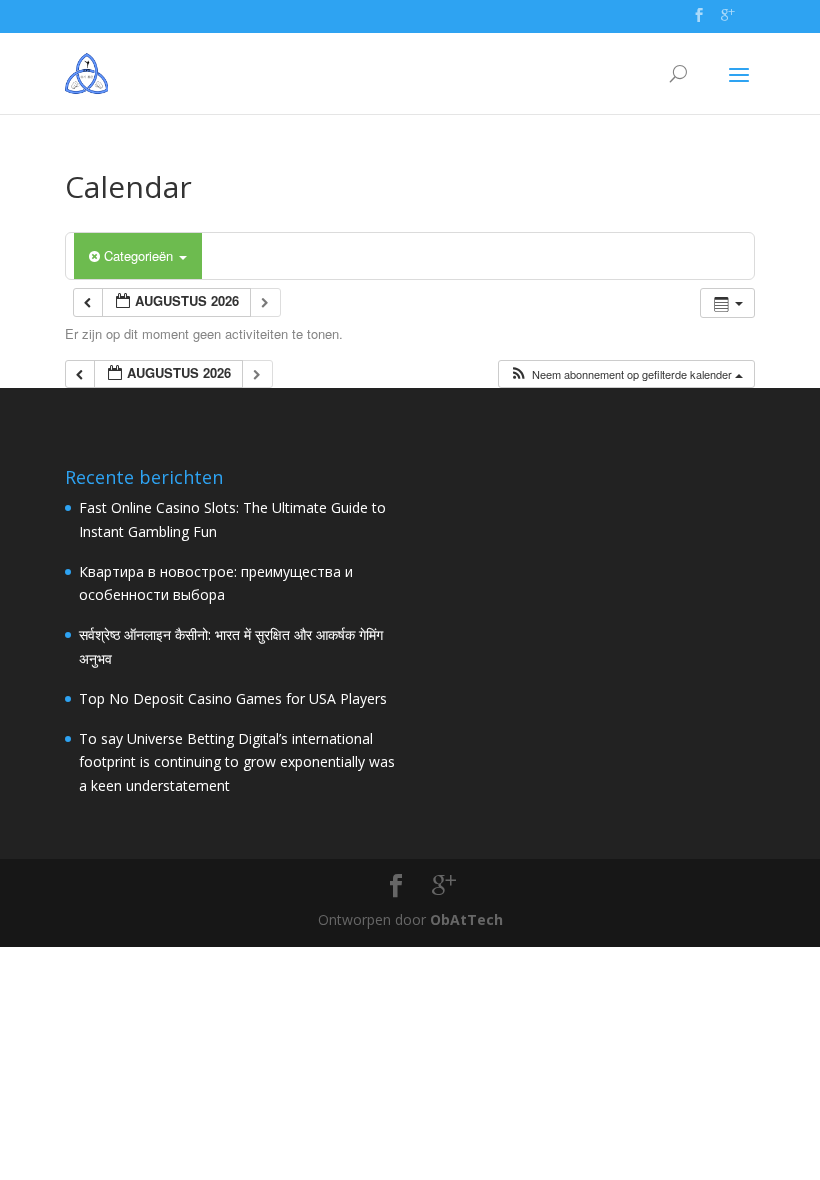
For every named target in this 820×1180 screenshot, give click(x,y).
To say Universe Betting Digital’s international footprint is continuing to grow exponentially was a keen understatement (237, 762)
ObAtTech (466, 919)
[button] (626, 374)
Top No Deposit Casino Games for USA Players (233, 698)
